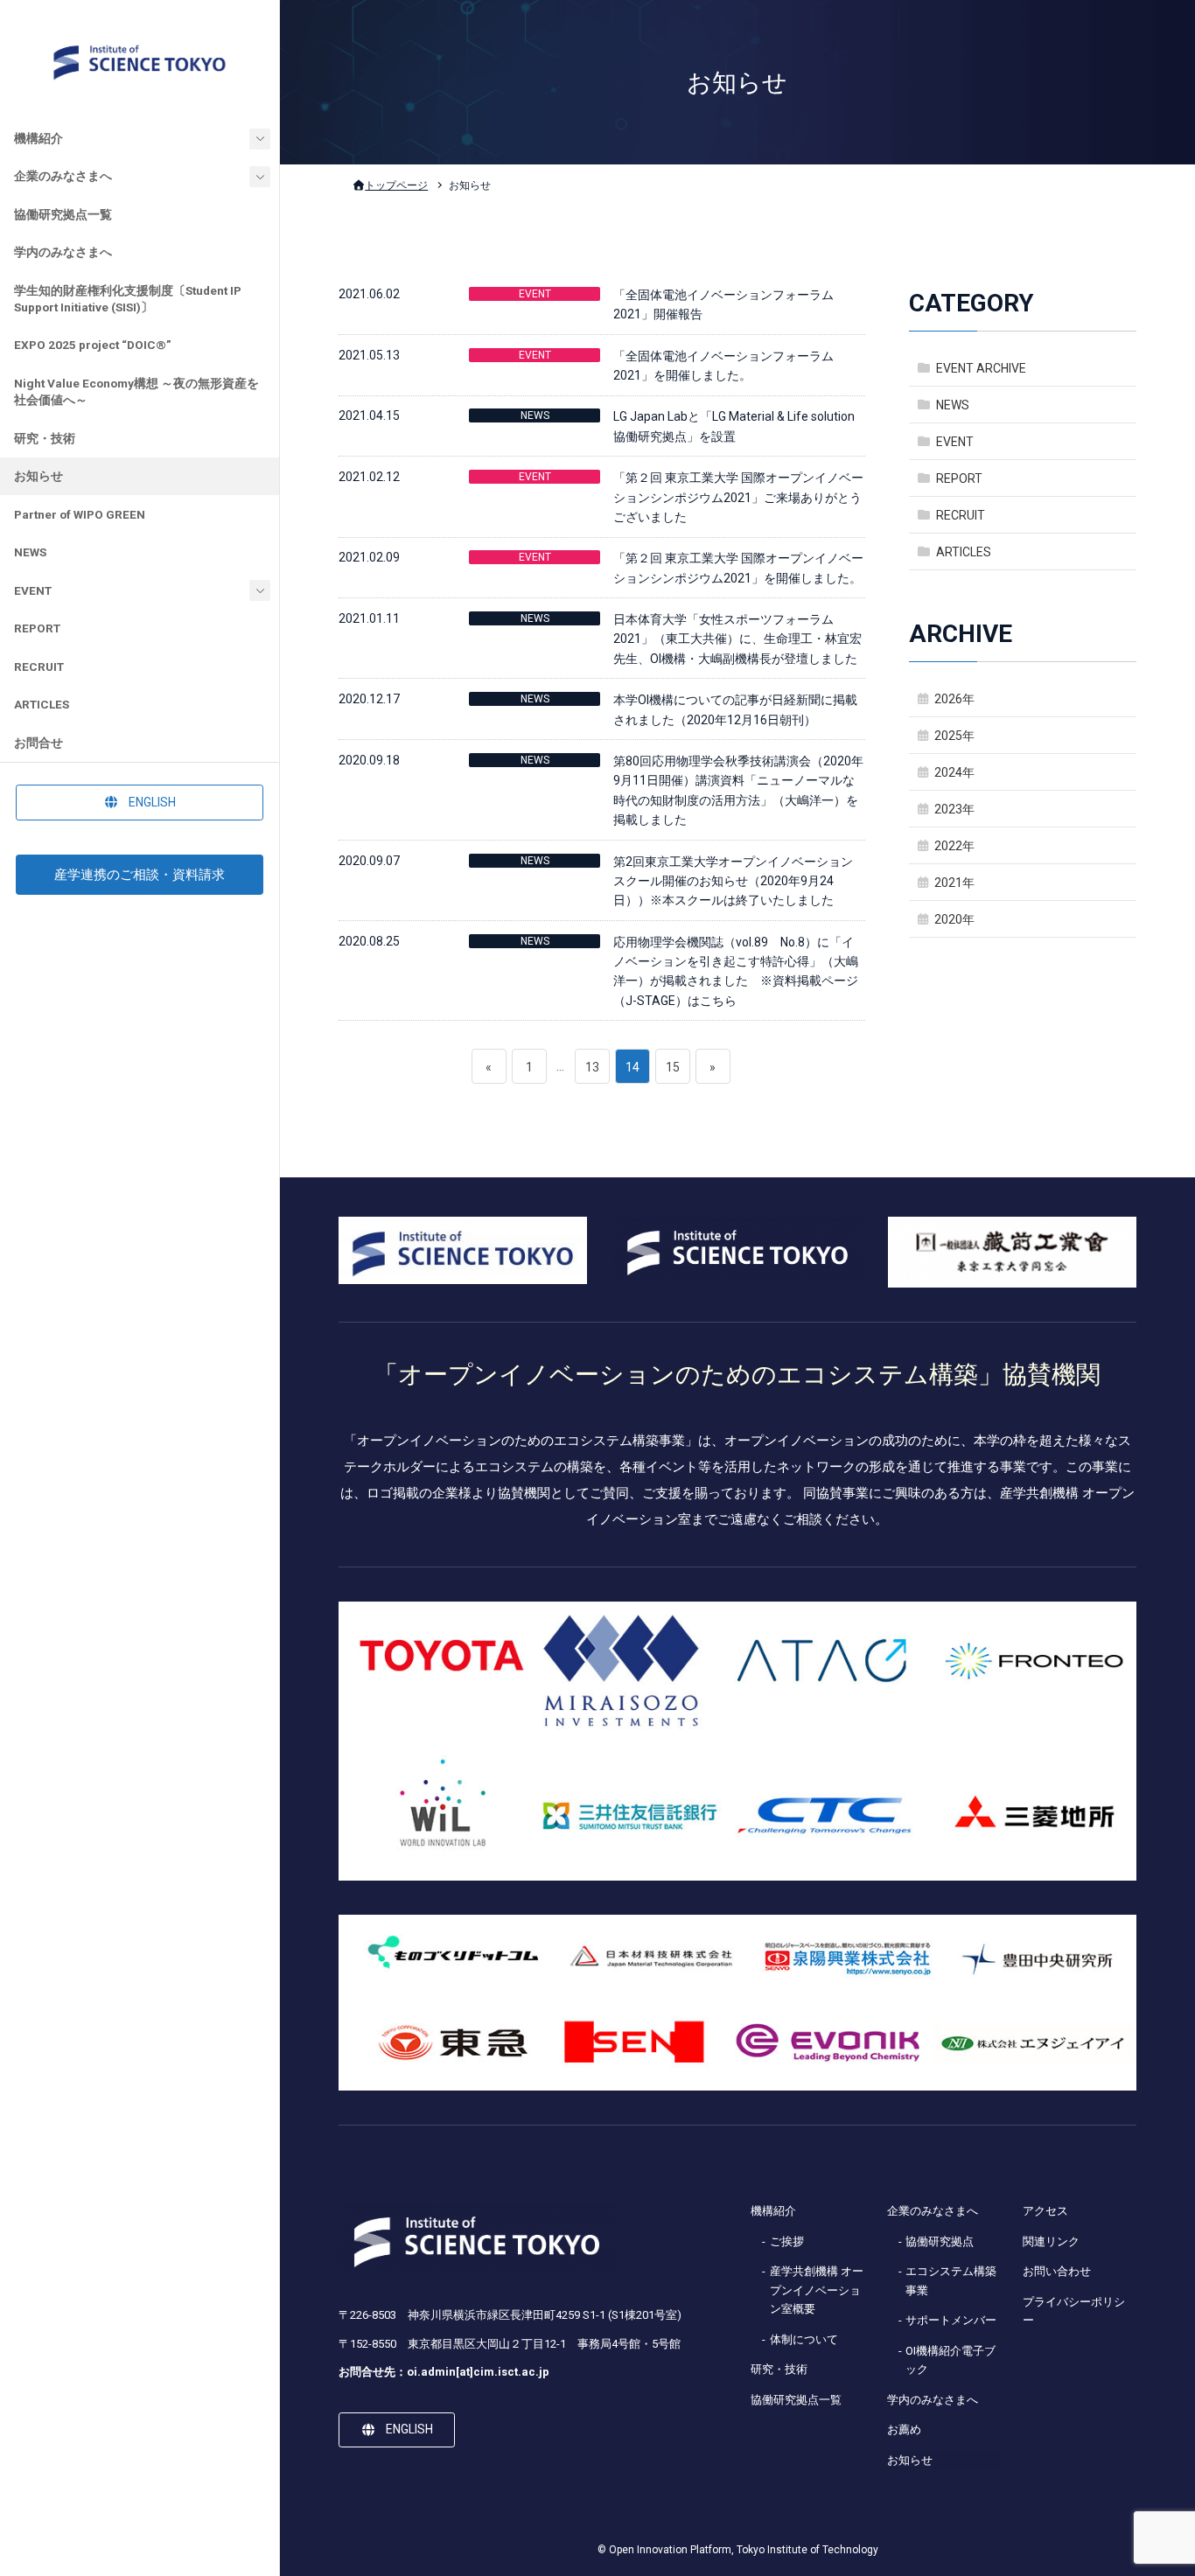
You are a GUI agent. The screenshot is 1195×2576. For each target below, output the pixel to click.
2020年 (954, 919)
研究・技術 (45, 438)
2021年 (954, 883)
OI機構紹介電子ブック (950, 2360)
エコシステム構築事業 (951, 2280)
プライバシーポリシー (1074, 2311)
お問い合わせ (1057, 2271)
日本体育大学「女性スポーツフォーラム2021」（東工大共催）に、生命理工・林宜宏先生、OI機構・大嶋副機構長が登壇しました (737, 639)
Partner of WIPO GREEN (80, 514)
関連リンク (1051, 2241)
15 (672, 1072)
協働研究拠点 (940, 2241)
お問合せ (38, 743)
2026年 (954, 698)
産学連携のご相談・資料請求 (140, 875)
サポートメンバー (951, 2320)
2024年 (954, 772)
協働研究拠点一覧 (63, 214)
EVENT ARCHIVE (981, 367)
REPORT (37, 628)
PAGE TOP (1152, 2483)
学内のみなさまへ (63, 252)
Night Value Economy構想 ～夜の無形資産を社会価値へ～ (136, 391)
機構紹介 (38, 138)
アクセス (1045, 2211)
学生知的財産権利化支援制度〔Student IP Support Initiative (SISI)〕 (128, 299)
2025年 (954, 736)
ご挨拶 (787, 2241)
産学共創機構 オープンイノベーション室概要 (817, 2290)
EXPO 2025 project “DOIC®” (93, 345)
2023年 (954, 809)
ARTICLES (42, 704)
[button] (140, 802)
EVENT (33, 590)
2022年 (954, 846)
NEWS (30, 552)
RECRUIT (39, 667)
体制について (804, 2339)
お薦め (904, 2429)
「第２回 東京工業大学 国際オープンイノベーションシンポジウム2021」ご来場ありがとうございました (738, 497)
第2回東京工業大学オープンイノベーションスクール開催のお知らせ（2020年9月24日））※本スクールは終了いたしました (733, 881)
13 (592, 1072)
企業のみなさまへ (63, 176)
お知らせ (38, 476)
